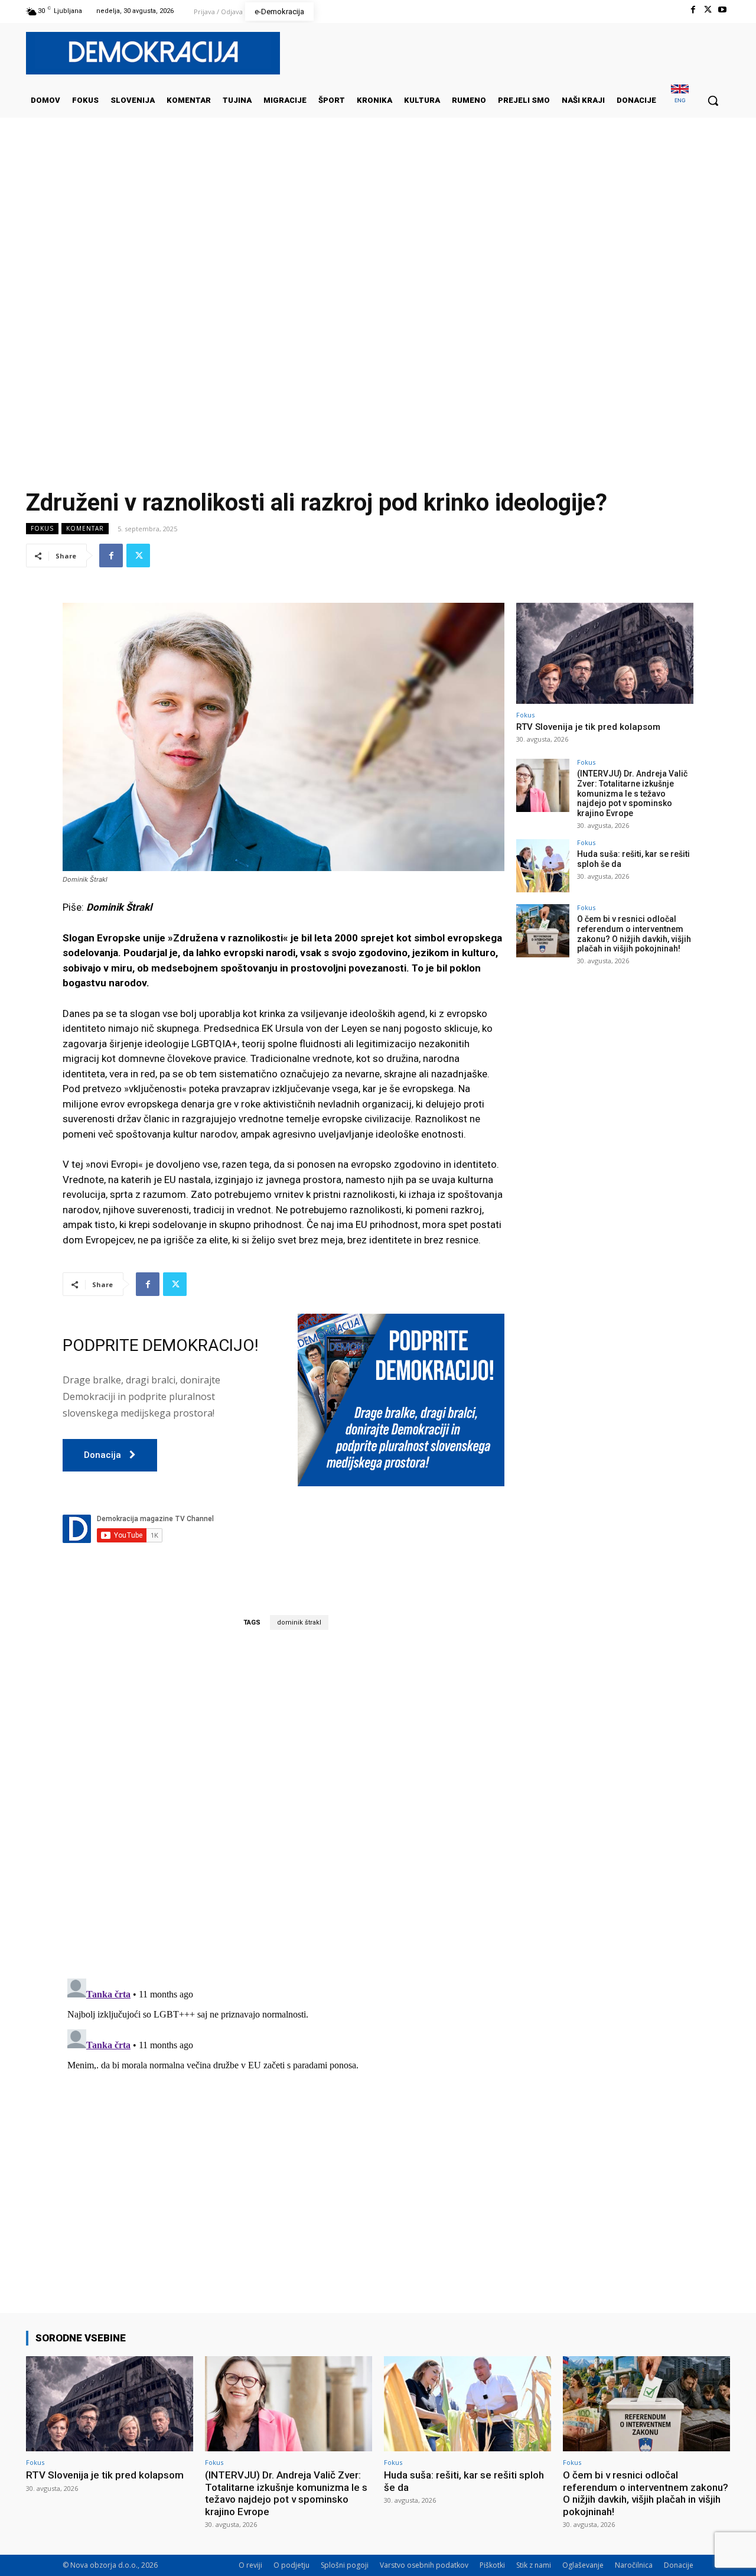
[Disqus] (283, 1804)
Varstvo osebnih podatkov (424, 2565)
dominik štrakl (299, 1622)
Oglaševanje (583, 2565)
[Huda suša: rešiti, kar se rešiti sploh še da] (543, 866)
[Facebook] (693, 10)
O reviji (250, 2565)
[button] (713, 100)
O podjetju (291, 2565)
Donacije (679, 2565)
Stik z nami (534, 2565)
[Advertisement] (378, 236)
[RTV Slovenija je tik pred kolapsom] (605, 653)
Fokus (42, 528)
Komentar (85, 528)
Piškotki (492, 2565)
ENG (680, 100)
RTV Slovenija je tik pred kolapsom (588, 727)
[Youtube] (723, 10)
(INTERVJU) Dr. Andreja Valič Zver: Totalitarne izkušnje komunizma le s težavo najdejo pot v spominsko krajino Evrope (632, 793)
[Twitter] (708, 10)
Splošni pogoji (345, 2565)
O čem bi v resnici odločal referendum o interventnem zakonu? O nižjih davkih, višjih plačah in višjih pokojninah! (634, 934)
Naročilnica (634, 2565)
